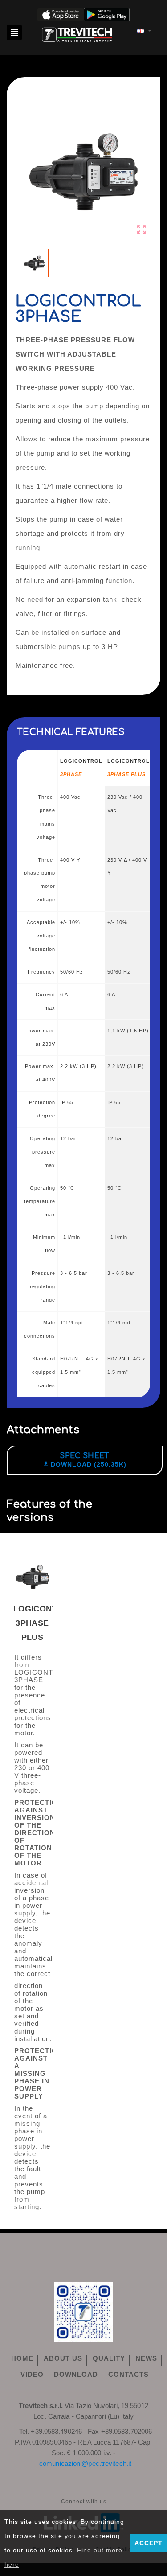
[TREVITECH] (77, 34)
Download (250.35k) (85, 1465)
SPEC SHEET (84, 1456)
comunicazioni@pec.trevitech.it (85, 2463)
